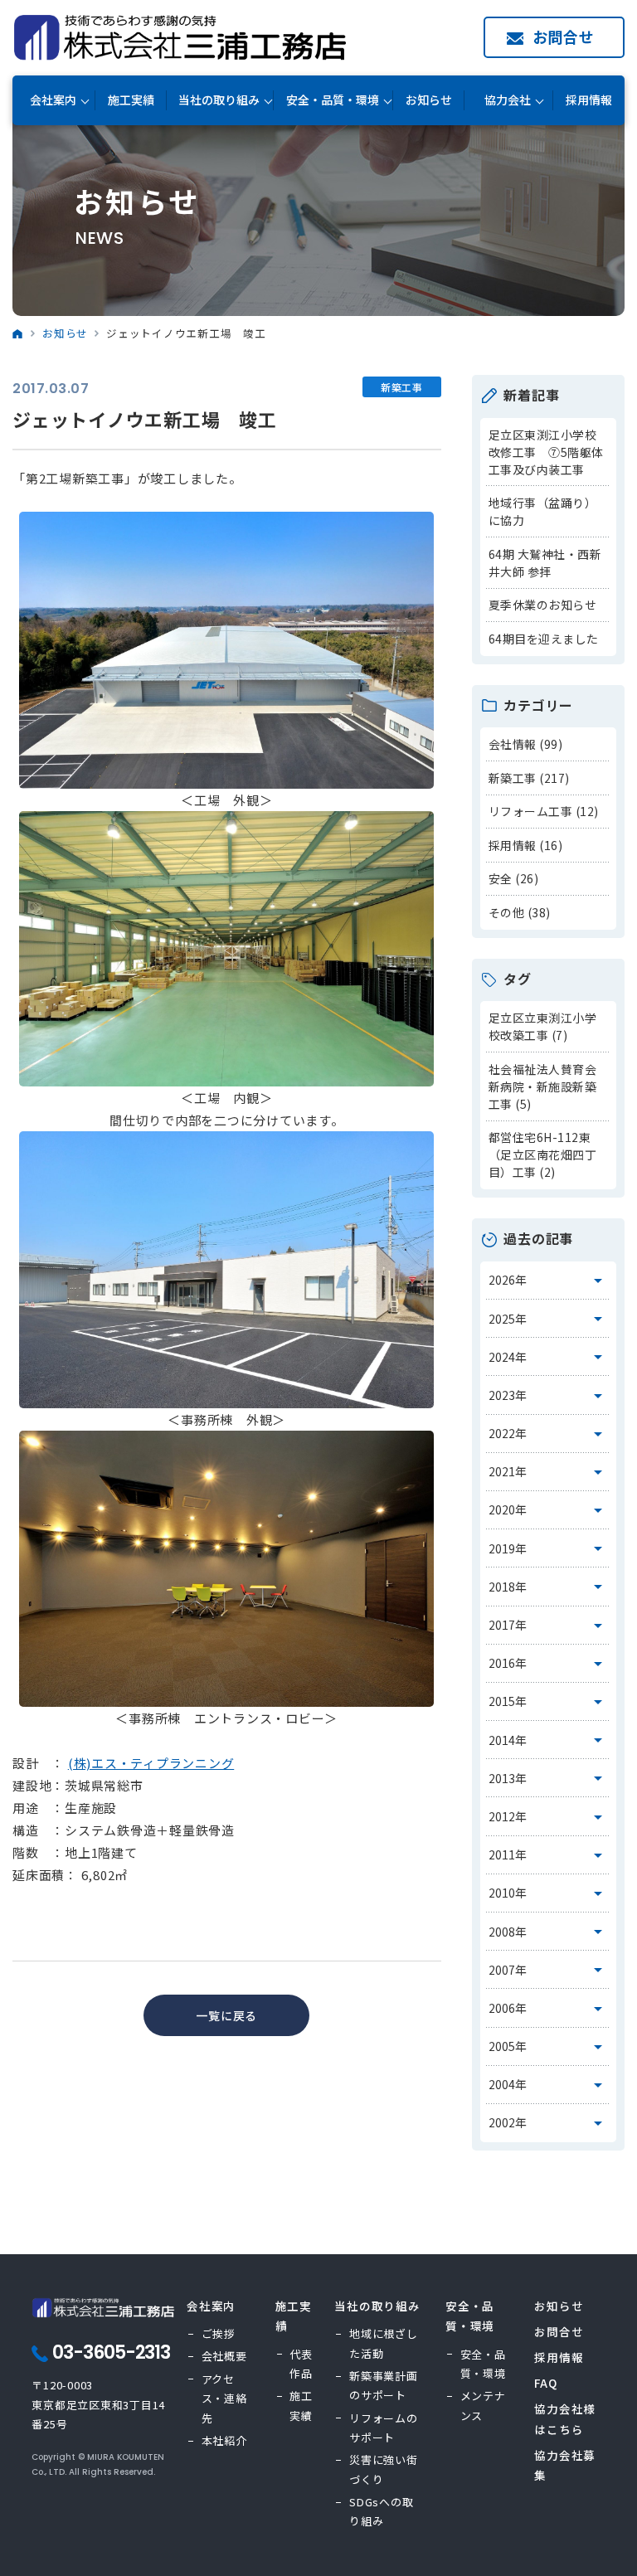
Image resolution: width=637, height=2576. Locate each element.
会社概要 (224, 2356)
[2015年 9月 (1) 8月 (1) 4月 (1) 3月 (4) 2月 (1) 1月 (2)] (548, 1702)
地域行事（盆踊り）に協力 (543, 511)
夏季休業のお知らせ (543, 605)
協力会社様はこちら (565, 2418)
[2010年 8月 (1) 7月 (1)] (548, 1893)
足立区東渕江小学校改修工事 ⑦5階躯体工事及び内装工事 (546, 452)
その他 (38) (520, 912)
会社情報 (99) (526, 744)
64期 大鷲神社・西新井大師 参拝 (545, 563)
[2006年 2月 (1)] (548, 2008)
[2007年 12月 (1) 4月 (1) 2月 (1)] (548, 1970)
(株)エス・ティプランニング (151, 1763)
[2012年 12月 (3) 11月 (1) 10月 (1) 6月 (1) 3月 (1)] (548, 1816)
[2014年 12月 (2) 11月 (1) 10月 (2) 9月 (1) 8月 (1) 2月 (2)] (548, 1740)
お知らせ (429, 100)
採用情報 (589, 100)
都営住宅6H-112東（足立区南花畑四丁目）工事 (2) (543, 1154)
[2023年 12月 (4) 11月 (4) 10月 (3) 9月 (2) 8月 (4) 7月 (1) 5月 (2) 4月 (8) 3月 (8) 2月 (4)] (548, 1395)
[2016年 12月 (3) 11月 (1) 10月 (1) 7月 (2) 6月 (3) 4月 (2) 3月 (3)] (548, 1664)
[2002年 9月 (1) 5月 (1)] (548, 2123)
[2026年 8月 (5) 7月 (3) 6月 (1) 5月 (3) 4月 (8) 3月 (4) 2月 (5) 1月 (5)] (548, 1281)
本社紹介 (224, 2440)
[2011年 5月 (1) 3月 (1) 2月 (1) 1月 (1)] (548, 1855)
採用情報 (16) (526, 845)
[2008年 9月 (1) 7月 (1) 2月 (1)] (548, 1932)
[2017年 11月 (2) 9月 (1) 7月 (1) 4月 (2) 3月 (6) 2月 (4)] (548, 1626)
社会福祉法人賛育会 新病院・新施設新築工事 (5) (543, 1086)
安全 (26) (514, 878)
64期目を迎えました (544, 639)
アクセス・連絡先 (224, 2399)
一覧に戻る (226, 2015)
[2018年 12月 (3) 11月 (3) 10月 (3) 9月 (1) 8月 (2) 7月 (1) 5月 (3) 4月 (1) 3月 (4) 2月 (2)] (548, 1587)
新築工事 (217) (529, 778)
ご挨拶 (219, 2333)
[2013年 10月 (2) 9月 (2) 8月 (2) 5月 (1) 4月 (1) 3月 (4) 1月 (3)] (548, 1778)
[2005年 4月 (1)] (548, 2047)
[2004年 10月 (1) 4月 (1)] (548, 2085)
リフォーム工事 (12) (544, 811)
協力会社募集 (565, 2465)
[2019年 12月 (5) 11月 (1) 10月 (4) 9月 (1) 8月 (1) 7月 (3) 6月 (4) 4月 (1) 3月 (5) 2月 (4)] (548, 1548)
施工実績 (131, 100)
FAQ (545, 2383)
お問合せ (564, 36)
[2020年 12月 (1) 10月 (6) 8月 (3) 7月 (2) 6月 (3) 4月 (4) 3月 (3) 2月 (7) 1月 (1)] (548, 1510)
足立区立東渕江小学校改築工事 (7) (543, 1026)
